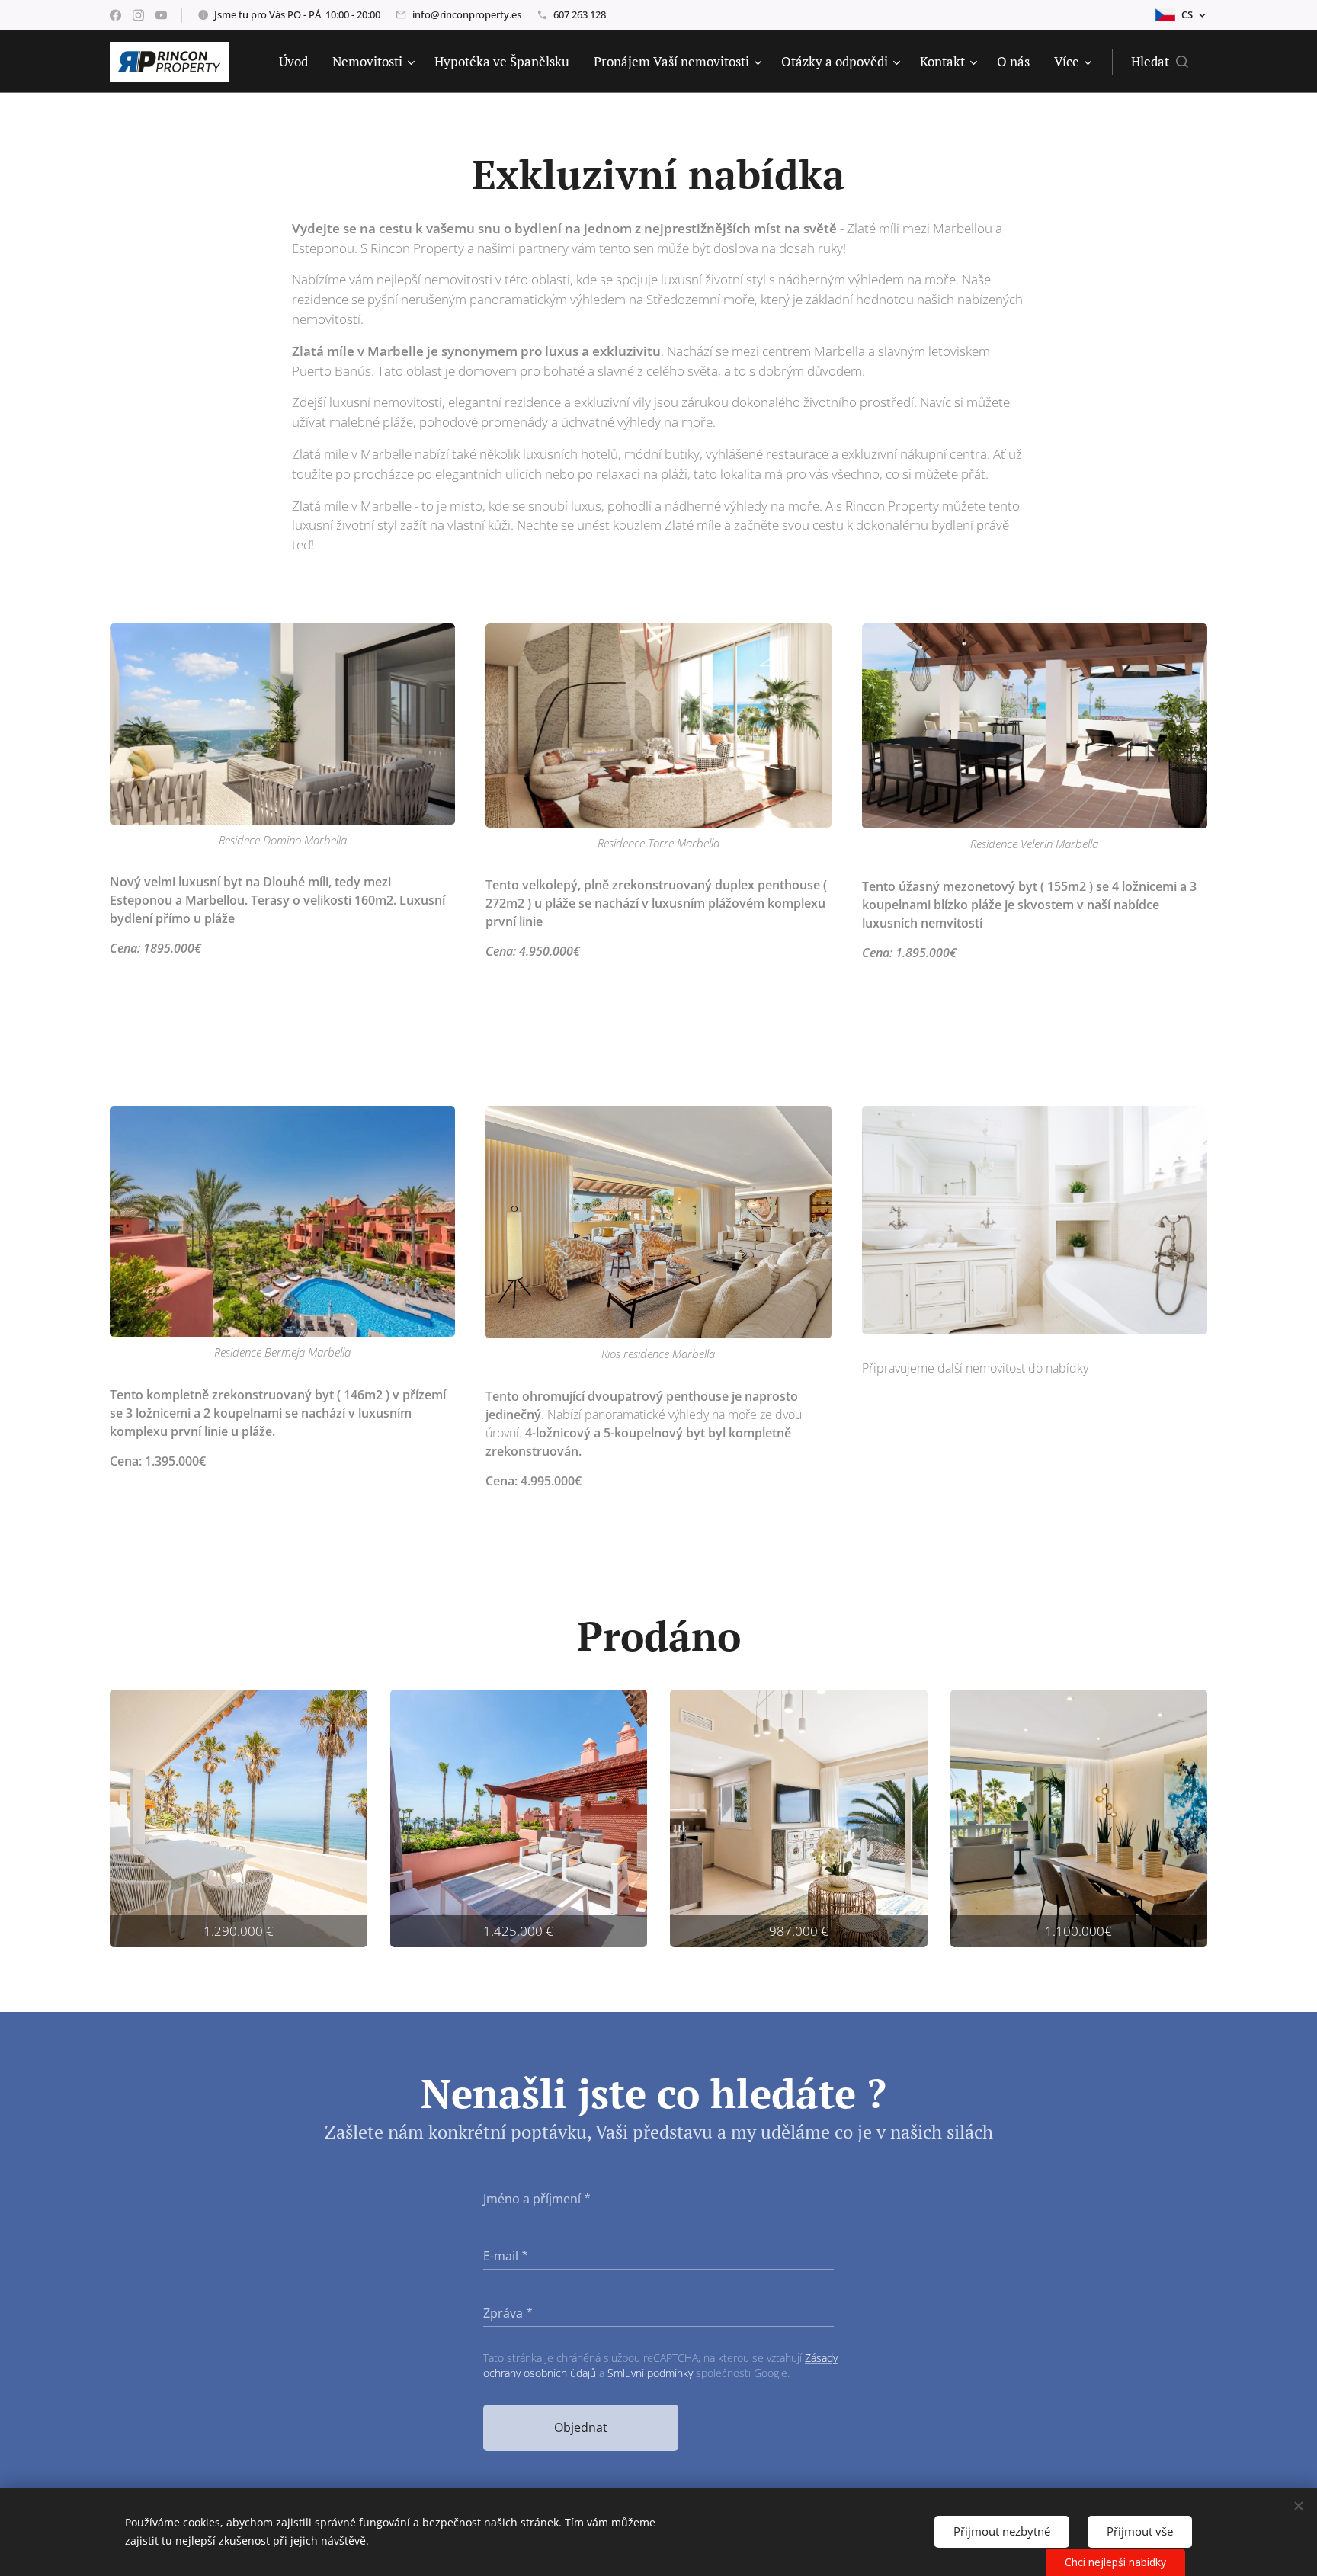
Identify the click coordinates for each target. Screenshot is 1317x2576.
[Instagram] (138, 15)
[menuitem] (298, 62)
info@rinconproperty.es (467, 14)
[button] (1160, 62)
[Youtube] (161, 15)
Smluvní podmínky (650, 2373)
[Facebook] (115, 15)
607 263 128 (580, 14)
